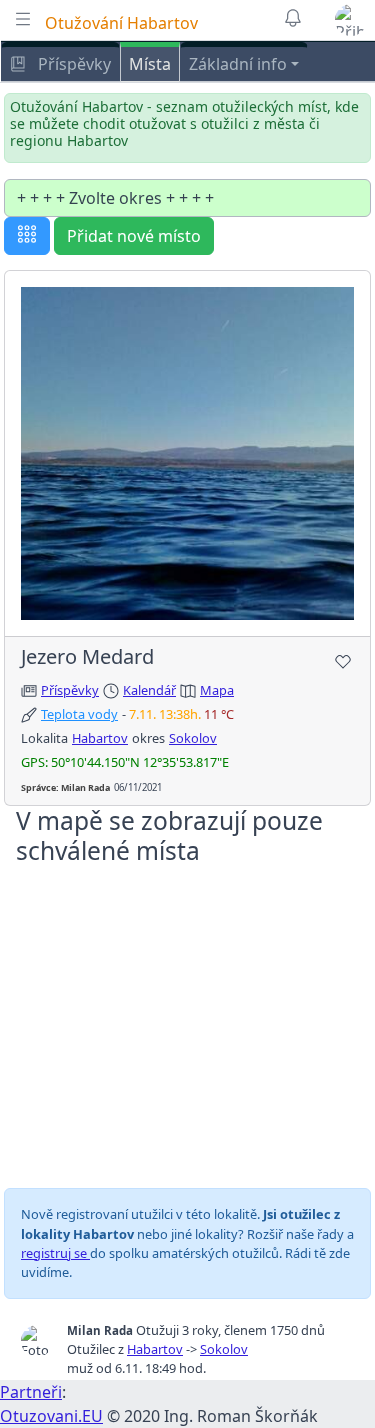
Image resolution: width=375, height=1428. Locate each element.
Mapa (217, 690)
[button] (351, 20)
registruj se (55, 1253)
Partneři (31, 1392)
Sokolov (193, 738)
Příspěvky (72, 64)
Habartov (100, 738)
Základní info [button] (238, 64)
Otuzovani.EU (51, 1416)
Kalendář (149, 690)
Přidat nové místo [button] (134, 236)
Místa (150, 64)
